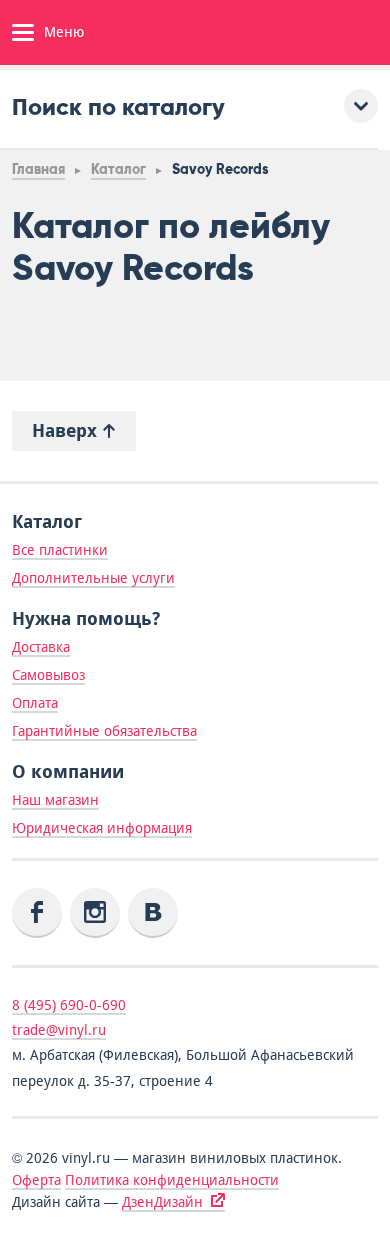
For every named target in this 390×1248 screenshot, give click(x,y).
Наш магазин (55, 800)
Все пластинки (60, 550)
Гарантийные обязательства (104, 731)
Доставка (41, 647)
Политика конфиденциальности (172, 1180)
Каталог (118, 169)
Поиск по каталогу (118, 106)
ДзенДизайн (162, 1202)
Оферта (36, 1180)
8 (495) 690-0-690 (69, 1005)
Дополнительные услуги (93, 578)
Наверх (67, 430)
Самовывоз (48, 675)
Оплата (35, 703)
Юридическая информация (102, 828)
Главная (38, 169)
